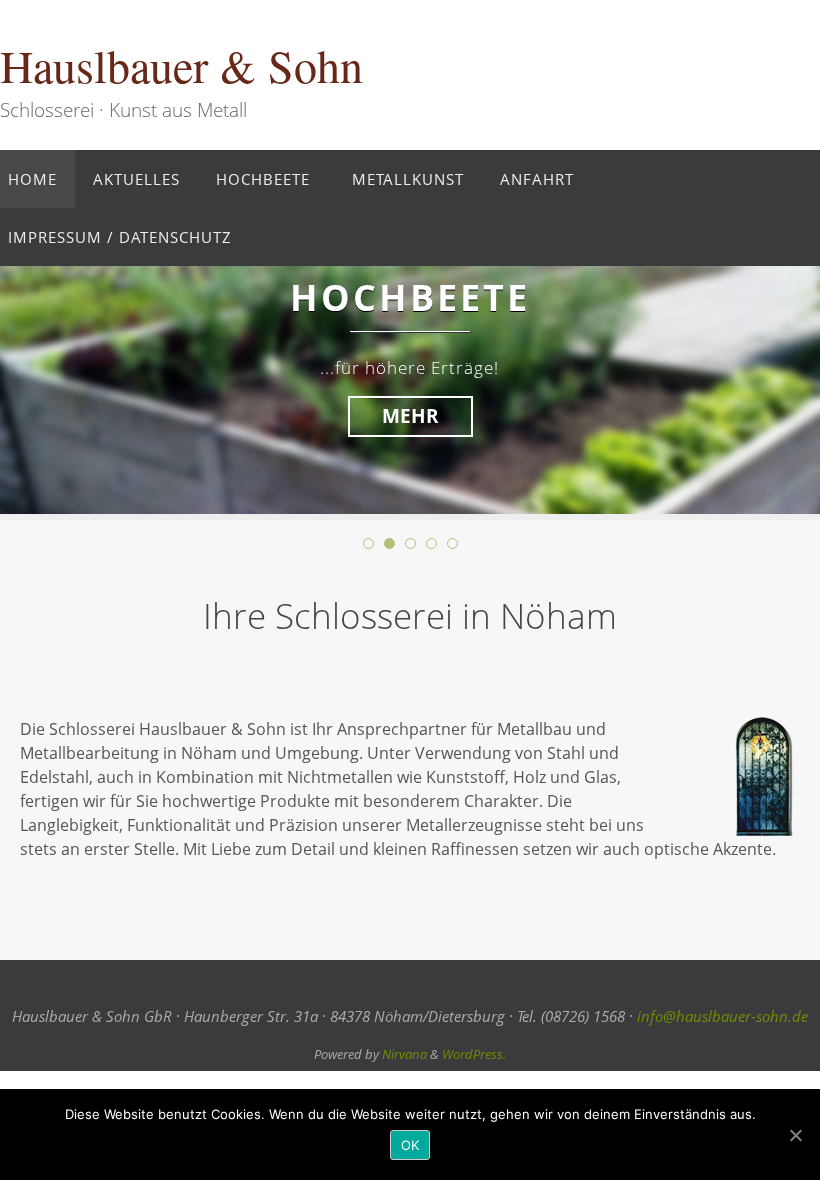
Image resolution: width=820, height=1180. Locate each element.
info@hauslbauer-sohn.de (722, 1016)
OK (410, 1145)
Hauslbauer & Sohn (181, 65)
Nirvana (404, 1054)
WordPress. (474, 1054)
